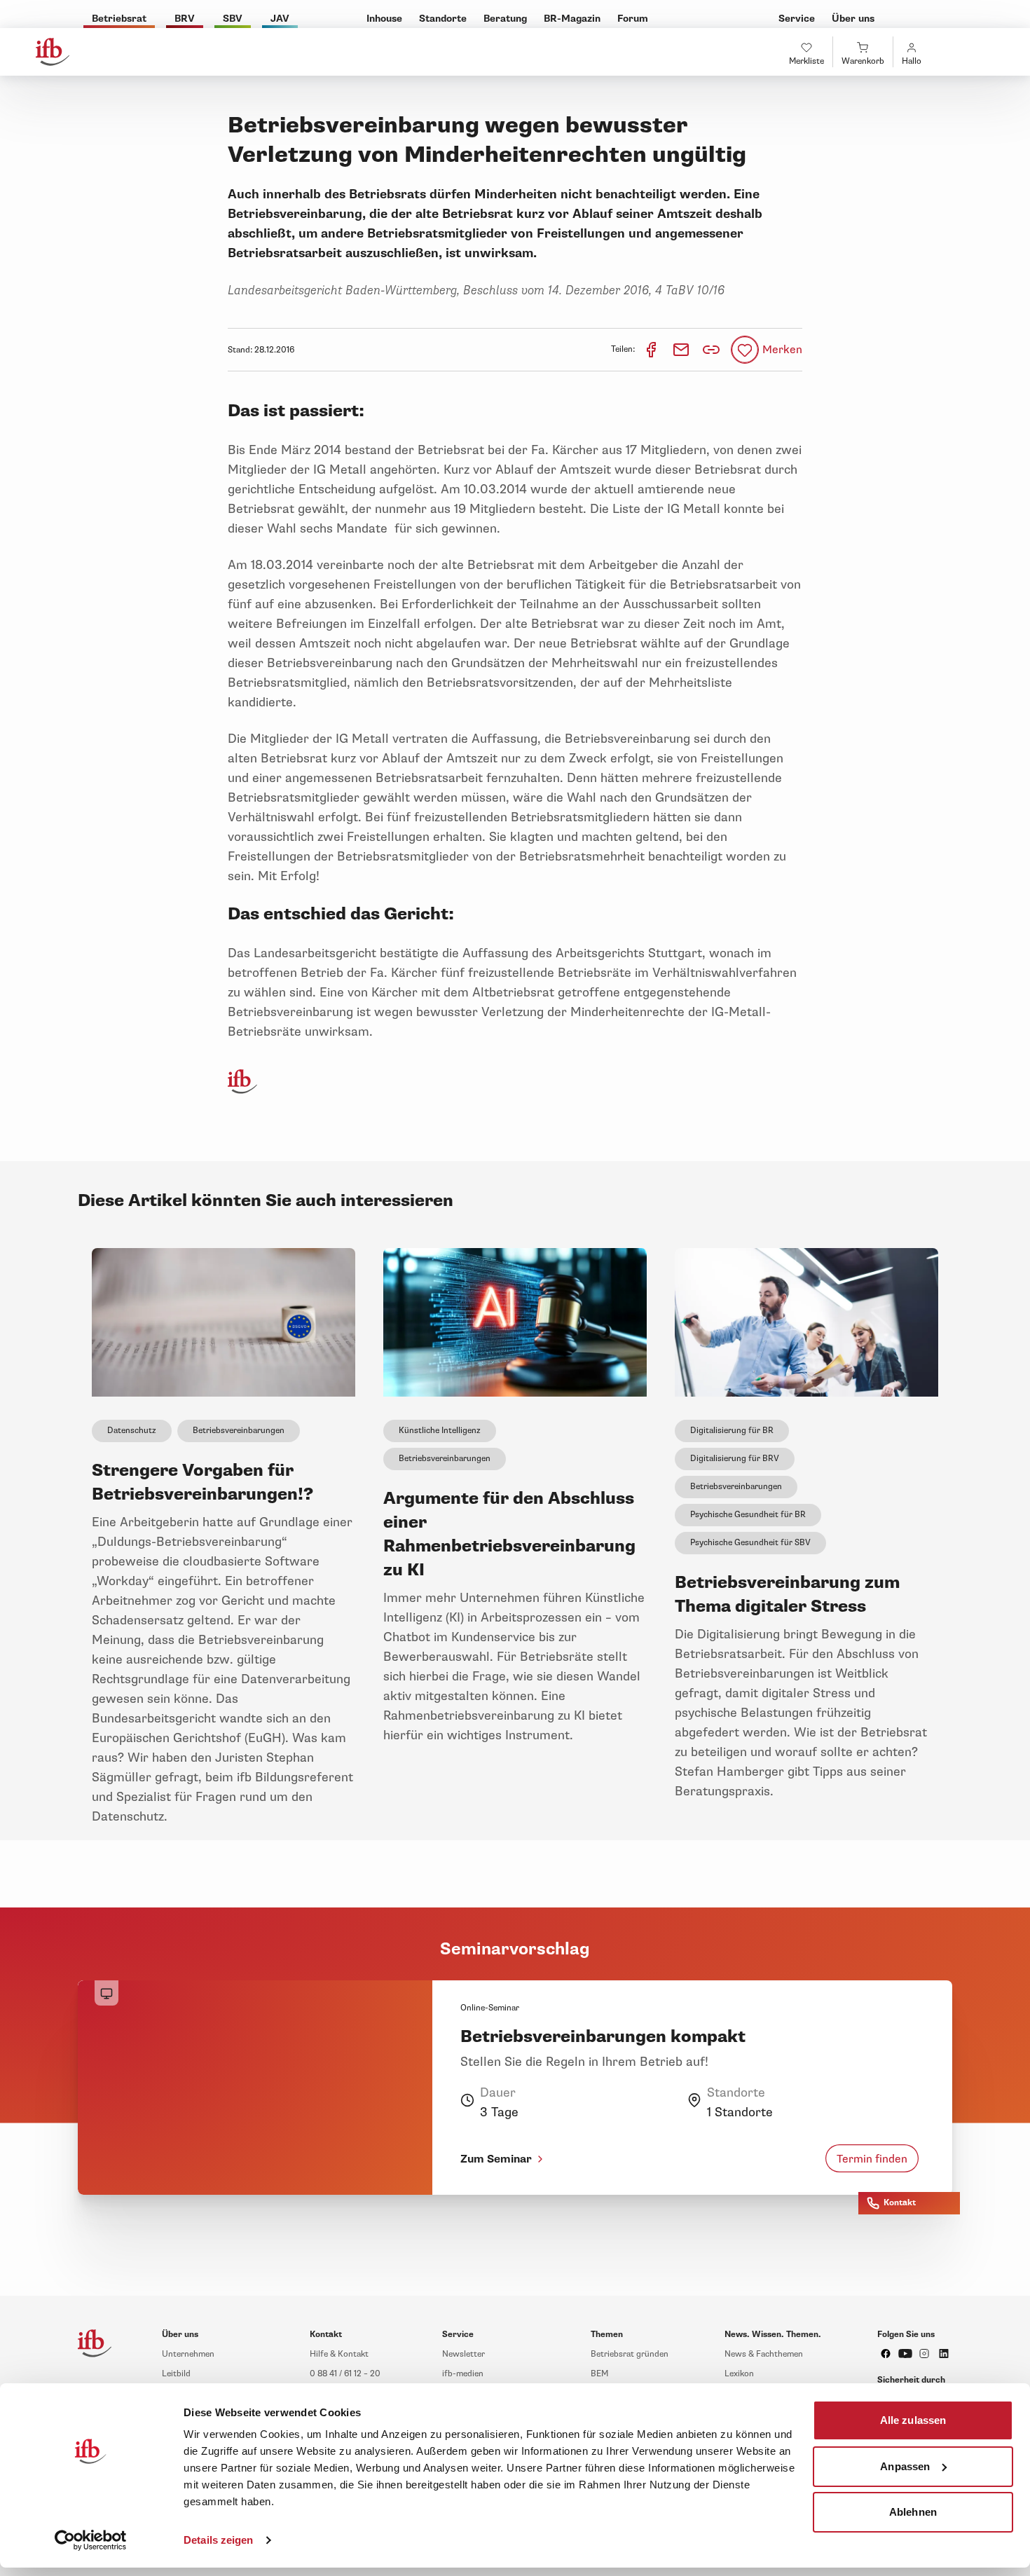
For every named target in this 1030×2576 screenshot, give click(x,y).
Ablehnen (913, 2512)
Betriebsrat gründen (630, 2354)
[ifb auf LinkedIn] (944, 2354)
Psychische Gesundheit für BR (748, 1515)
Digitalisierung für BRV (735, 1459)
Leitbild (176, 2374)
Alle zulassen (913, 2420)
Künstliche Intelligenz (440, 1431)
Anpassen (905, 2466)
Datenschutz (132, 1431)
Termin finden (872, 2158)
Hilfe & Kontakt (339, 2354)
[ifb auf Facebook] (886, 2354)
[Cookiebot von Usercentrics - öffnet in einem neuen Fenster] (91, 2540)
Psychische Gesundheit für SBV (750, 1543)
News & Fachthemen (764, 2354)
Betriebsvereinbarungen (239, 1431)
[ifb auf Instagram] (924, 2354)
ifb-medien (463, 2374)
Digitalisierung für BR (732, 1431)
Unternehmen (188, 2354)
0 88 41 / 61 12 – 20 (345, 2374)
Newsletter (463, 2354)
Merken (782, 350)
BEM (599, 2374)
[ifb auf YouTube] (905, 2354)
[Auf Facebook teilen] (652, 349)
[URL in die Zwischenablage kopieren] (711, 350)
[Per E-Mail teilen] (682, 349)
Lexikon (739, 2374)
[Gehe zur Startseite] (53, 52)
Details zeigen (218, 2540)
